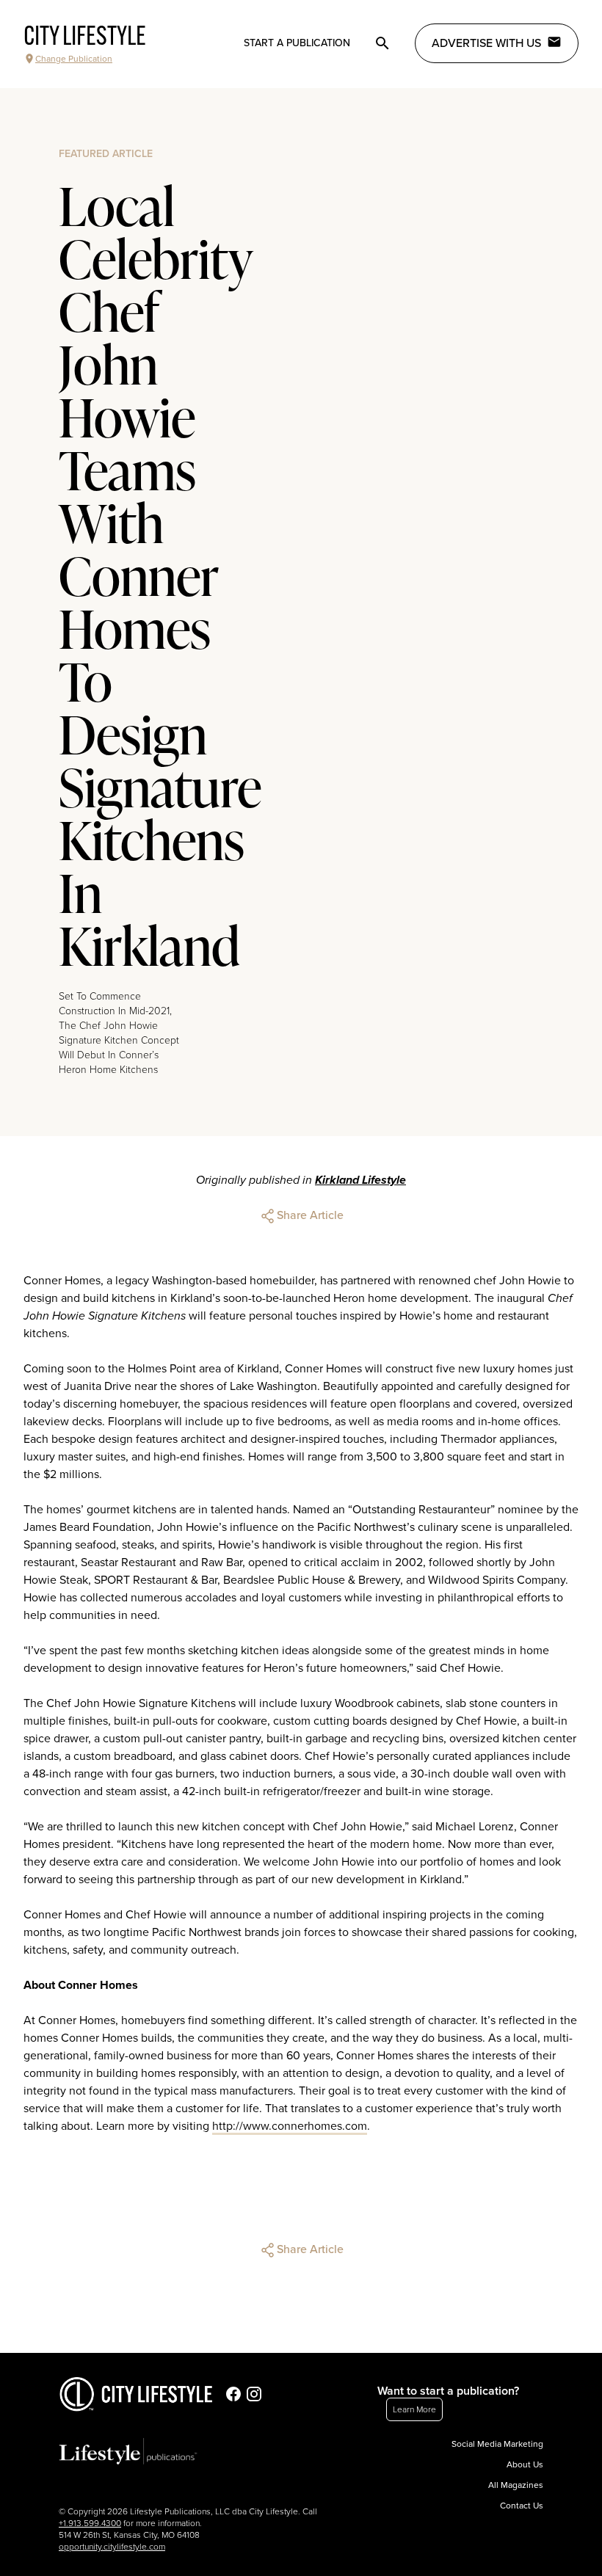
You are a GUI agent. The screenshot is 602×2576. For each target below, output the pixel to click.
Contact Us (522, 2506)
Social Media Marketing (497, 2444)
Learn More (414, 2409)
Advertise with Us (486, 43)
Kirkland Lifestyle (360, 1180)
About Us (525, 2464)
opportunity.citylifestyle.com (112, 2547)
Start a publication (297, 43)
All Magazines (516, 2485)
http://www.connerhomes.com (290, 2126)
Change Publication (74, 59)
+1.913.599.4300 (90, 2523)
